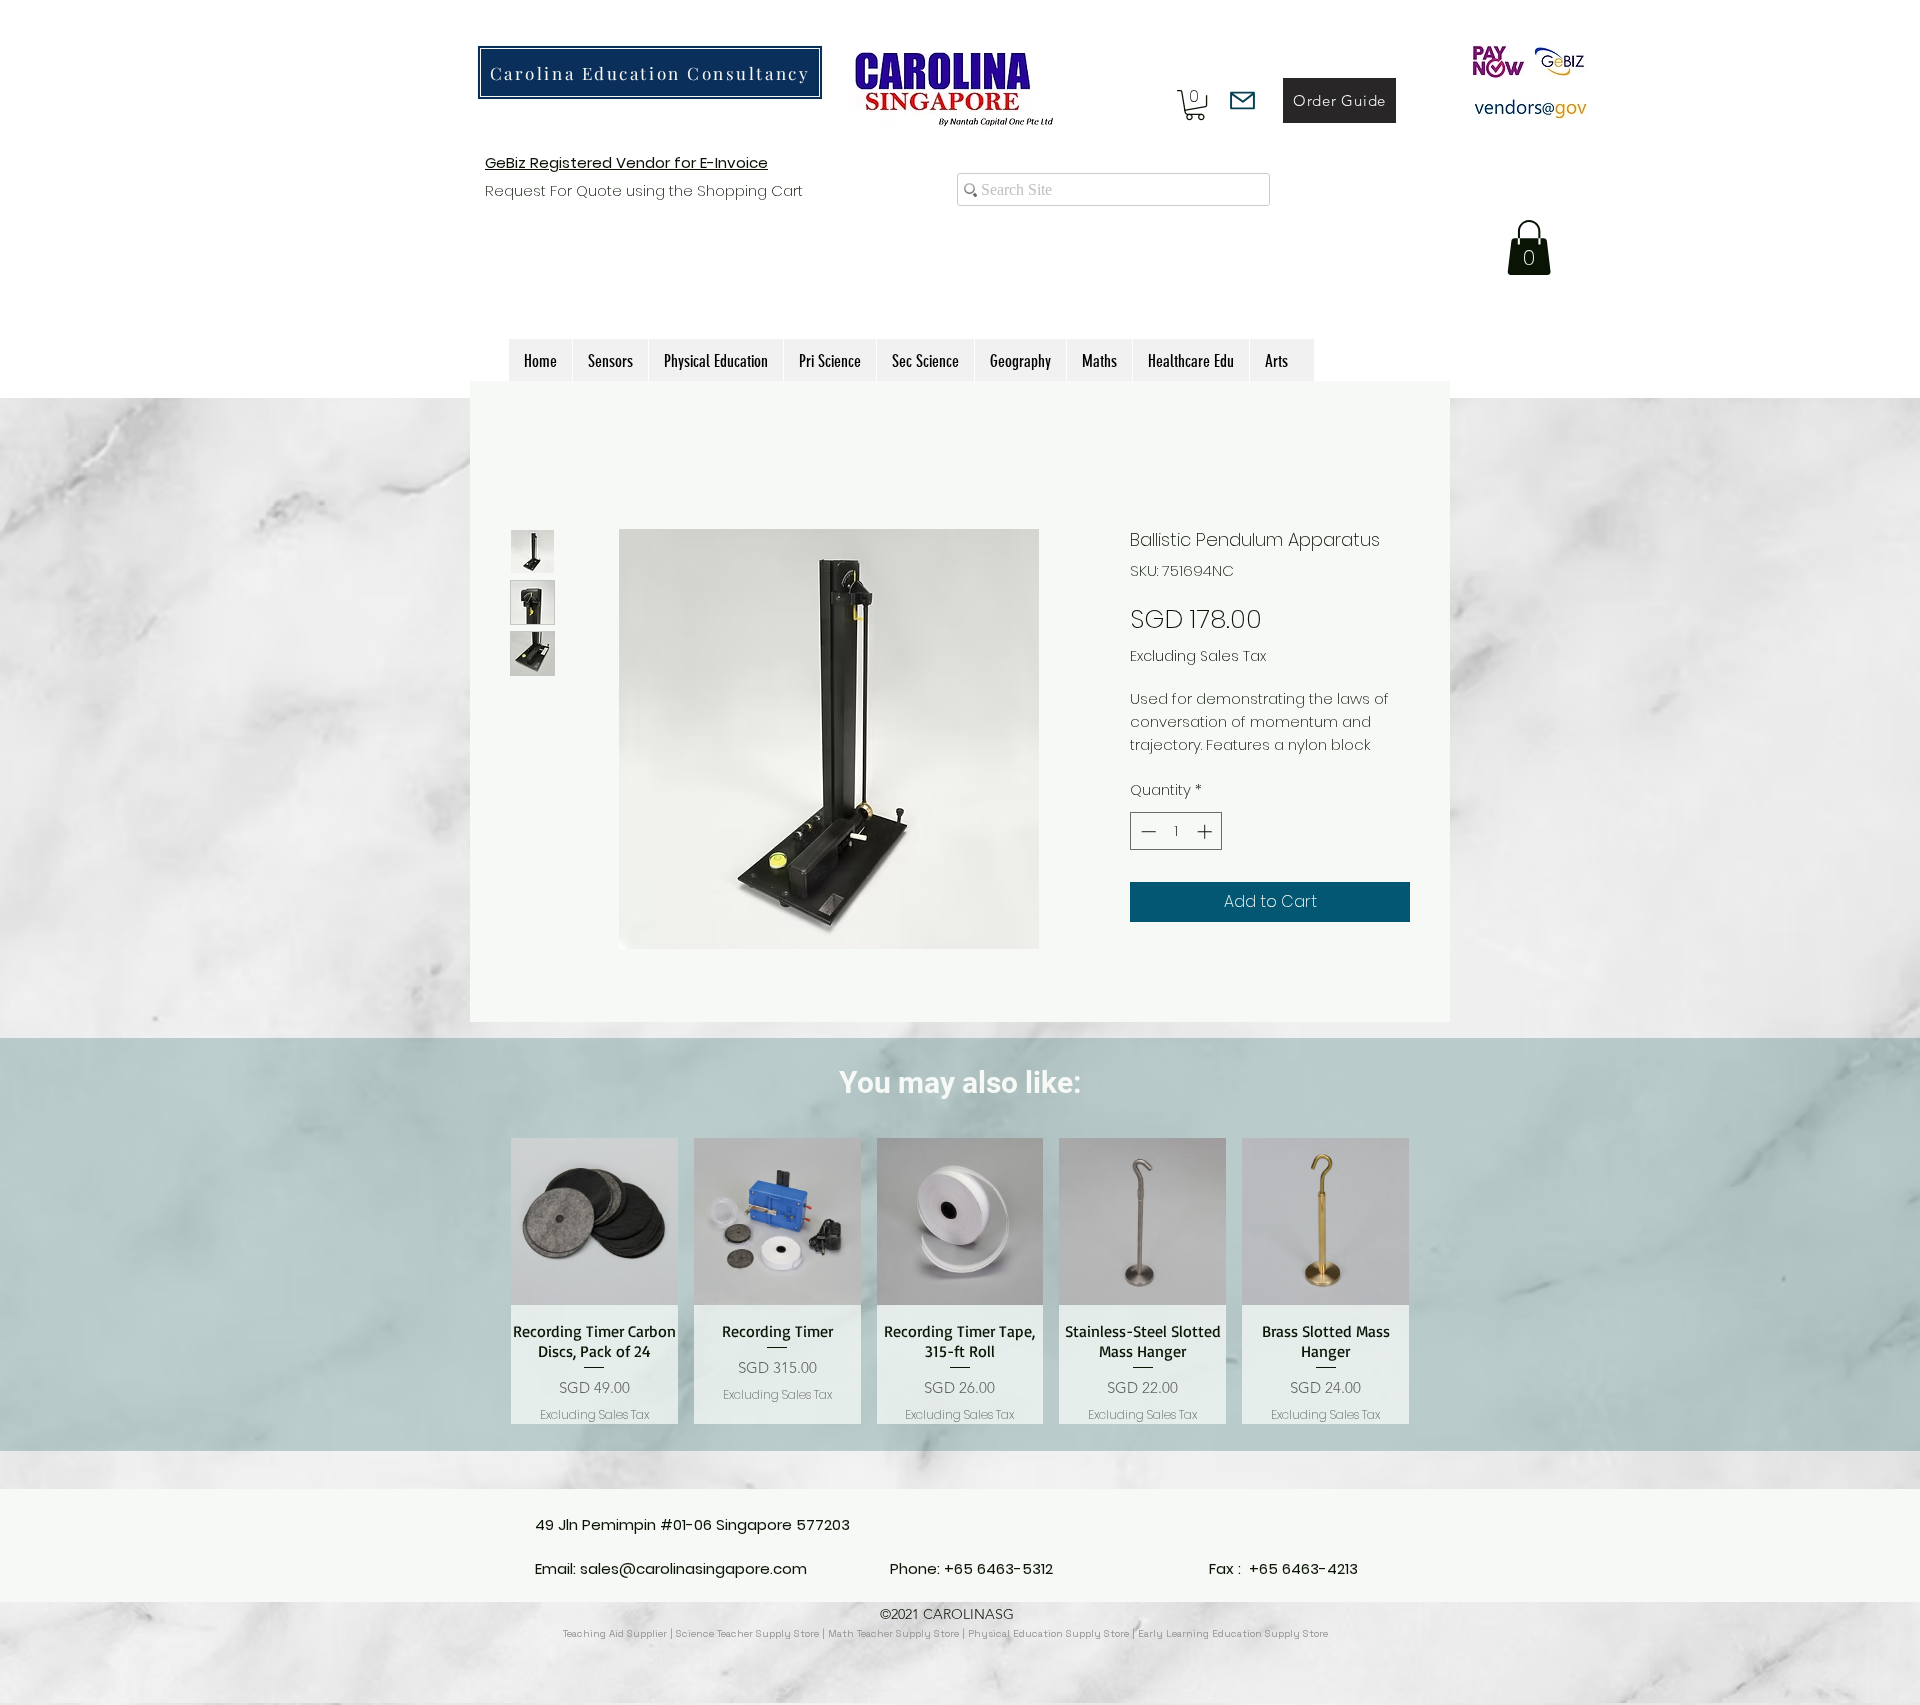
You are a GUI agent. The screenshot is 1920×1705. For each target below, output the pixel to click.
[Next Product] (1438, 1304)
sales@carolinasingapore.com (693, 1568)
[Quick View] (594, 1244)
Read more (1171, 767)
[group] (960, 1304)
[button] (1195, 105)
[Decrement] (1146, 853)
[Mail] (1242, 100)
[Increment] (1206, 853)
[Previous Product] (482, 1304)
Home (533, 454)
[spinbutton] (1176, 853)
